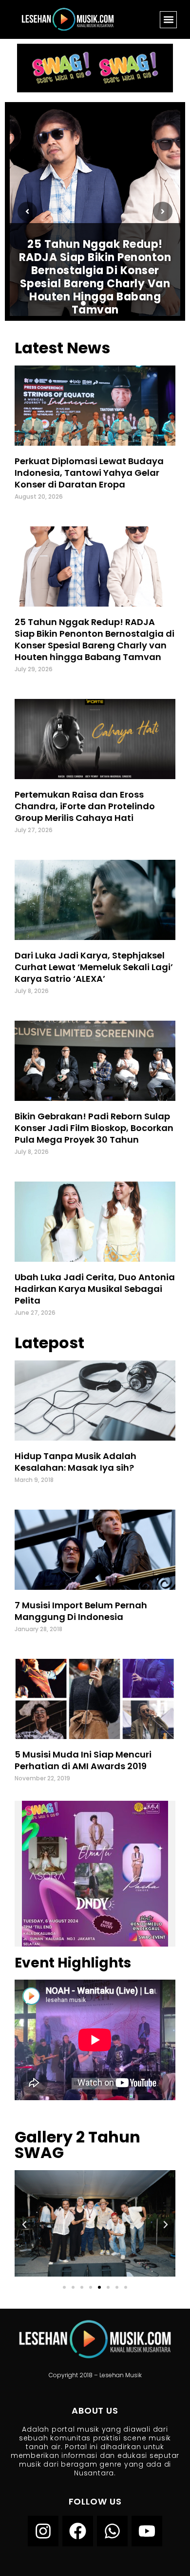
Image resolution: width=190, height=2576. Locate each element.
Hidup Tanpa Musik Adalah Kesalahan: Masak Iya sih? (76, 1462)
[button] (168, 20)
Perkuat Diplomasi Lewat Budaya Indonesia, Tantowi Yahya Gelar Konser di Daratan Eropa (89, 473)
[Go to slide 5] (99, 2287)
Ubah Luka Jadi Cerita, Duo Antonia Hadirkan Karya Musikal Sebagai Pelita (95, 1289)
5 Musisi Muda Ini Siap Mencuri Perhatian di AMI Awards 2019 (83, 1760)
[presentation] (27, 211)
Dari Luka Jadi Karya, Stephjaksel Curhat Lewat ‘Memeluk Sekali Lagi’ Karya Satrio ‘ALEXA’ (94, 967)
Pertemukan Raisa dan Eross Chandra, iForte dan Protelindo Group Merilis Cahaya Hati (85, 806)
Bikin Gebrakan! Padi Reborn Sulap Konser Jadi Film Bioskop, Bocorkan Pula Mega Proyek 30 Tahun (94, 1128)
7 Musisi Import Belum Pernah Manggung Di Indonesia (81, 1611)
